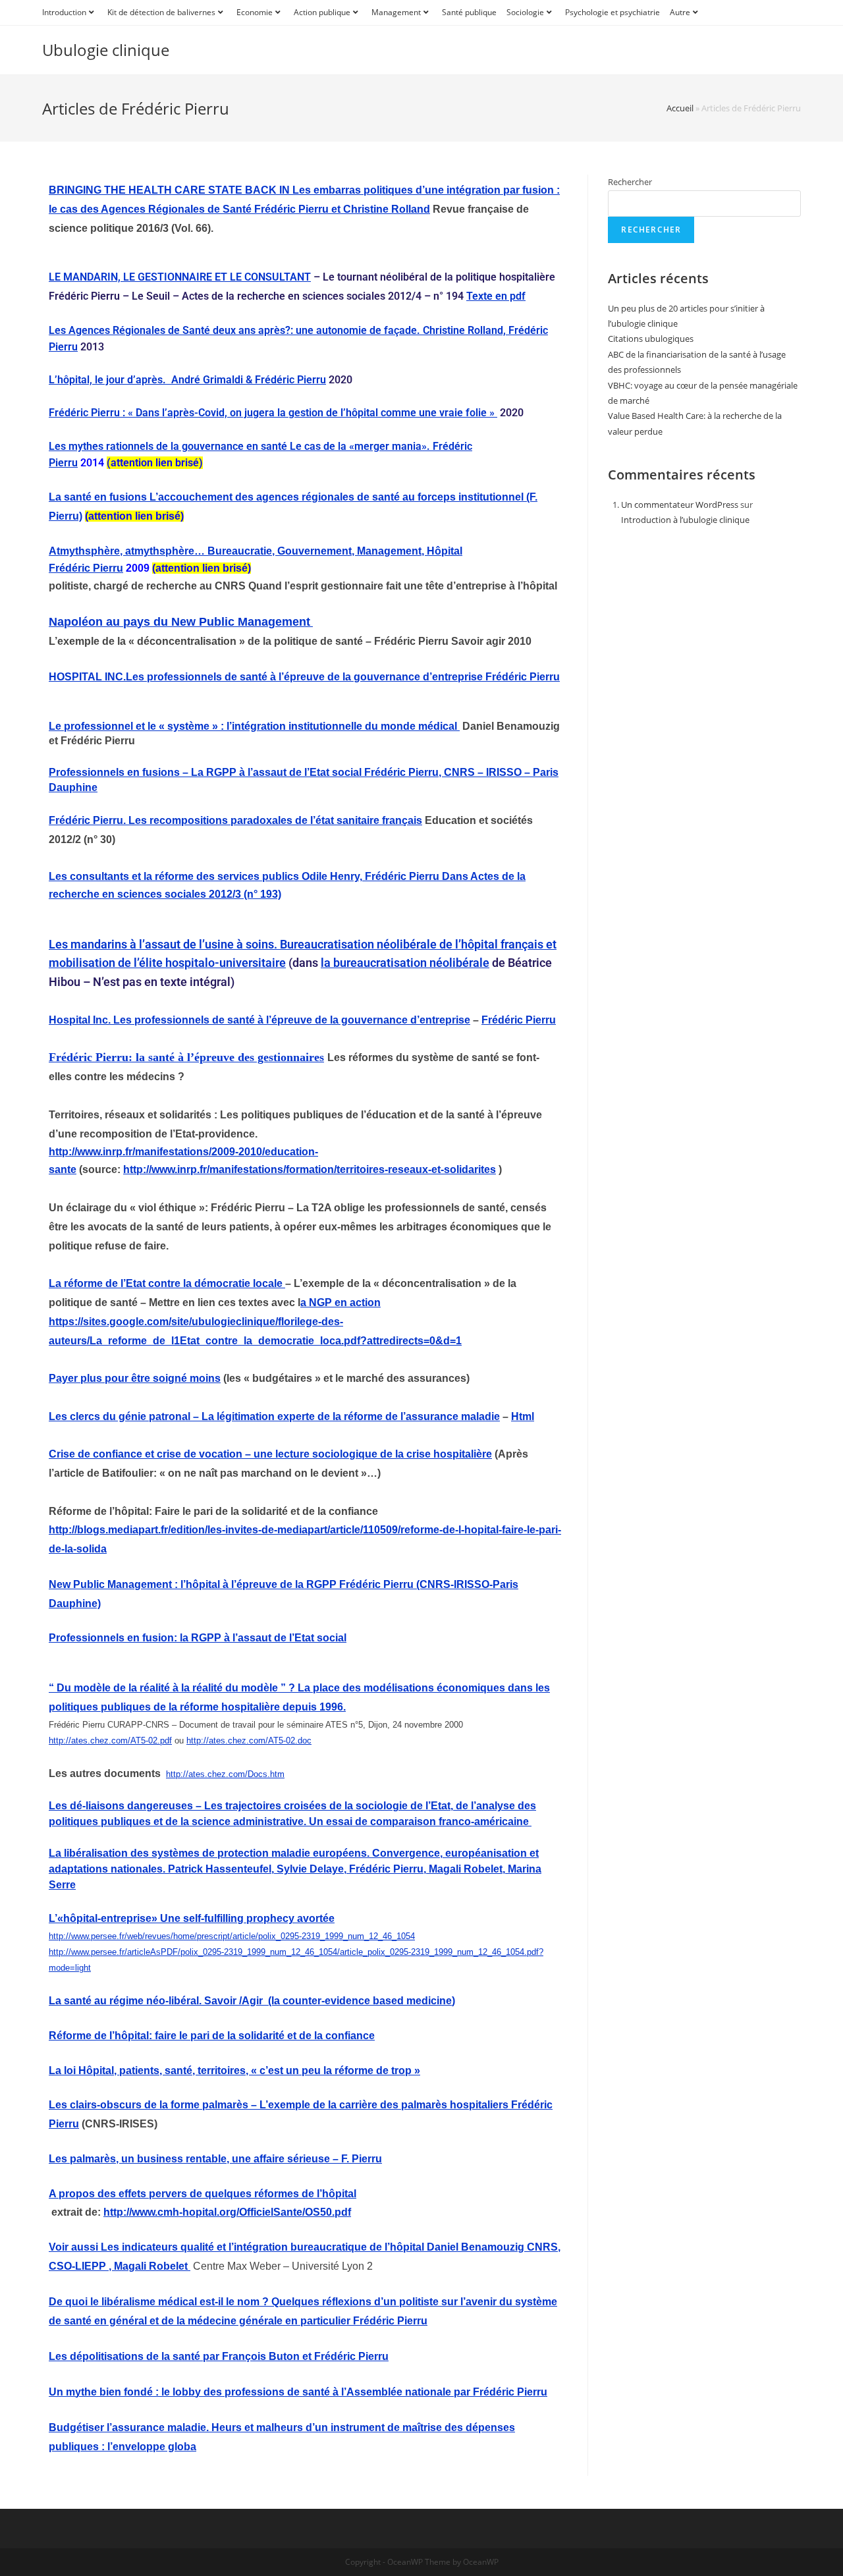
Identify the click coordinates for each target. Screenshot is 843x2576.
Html (523, 1416)
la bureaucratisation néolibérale (405, 963)
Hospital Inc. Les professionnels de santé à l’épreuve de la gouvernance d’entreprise (259, 1020)
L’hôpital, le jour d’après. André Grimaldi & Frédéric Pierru (187, 380)
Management (396, 12)
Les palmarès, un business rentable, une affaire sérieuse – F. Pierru (215, 2159)
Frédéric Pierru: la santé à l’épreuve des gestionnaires (186, 1057)
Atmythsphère (84, 551)
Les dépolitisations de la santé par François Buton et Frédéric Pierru (219, 2356)
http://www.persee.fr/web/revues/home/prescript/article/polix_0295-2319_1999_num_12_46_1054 (232, 1936)
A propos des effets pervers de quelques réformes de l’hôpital (203, 2194)
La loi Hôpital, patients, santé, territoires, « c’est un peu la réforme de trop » (234, 2070)
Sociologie (525, 12)
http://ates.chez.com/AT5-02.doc (249, 1740)
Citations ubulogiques (651, 339)
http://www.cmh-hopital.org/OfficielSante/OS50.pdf (227, 2212)
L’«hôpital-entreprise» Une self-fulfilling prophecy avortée (192, 1918)
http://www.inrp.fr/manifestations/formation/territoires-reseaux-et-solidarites (310, 1169)
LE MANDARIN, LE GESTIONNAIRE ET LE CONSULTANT (180, 277)
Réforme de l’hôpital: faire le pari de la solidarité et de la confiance (212, 2036)
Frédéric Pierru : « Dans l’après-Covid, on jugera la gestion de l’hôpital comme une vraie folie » (273, 413)
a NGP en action (340, 1302)
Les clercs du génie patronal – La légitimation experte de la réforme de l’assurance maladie (274, 1416)
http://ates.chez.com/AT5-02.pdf (110, 1740)
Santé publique (469, 12)
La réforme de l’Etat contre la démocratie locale (167, 1283)
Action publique (322, 12)
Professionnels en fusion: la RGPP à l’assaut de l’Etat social (198, 1638)
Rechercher (630, 182)
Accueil (680, 108)
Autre (680, 12)
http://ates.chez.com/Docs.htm (225, 1774)
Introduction (64, 12)
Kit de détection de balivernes (161, 12)
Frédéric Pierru (519, 1020)
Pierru (108, 568)
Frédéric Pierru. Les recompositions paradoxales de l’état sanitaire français (235, 820)
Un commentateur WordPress (680, 505)
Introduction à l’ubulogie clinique (685, 520)
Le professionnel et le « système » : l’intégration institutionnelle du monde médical (254, 726)
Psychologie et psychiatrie (612, 12)
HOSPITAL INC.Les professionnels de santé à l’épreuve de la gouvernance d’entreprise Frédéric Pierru (304, 677)
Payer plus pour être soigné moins (135, 1378)
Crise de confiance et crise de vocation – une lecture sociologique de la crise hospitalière (270, 1454)
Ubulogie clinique (106, 50)
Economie (255, 12)
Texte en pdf (496, 296)
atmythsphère (160, 551)
